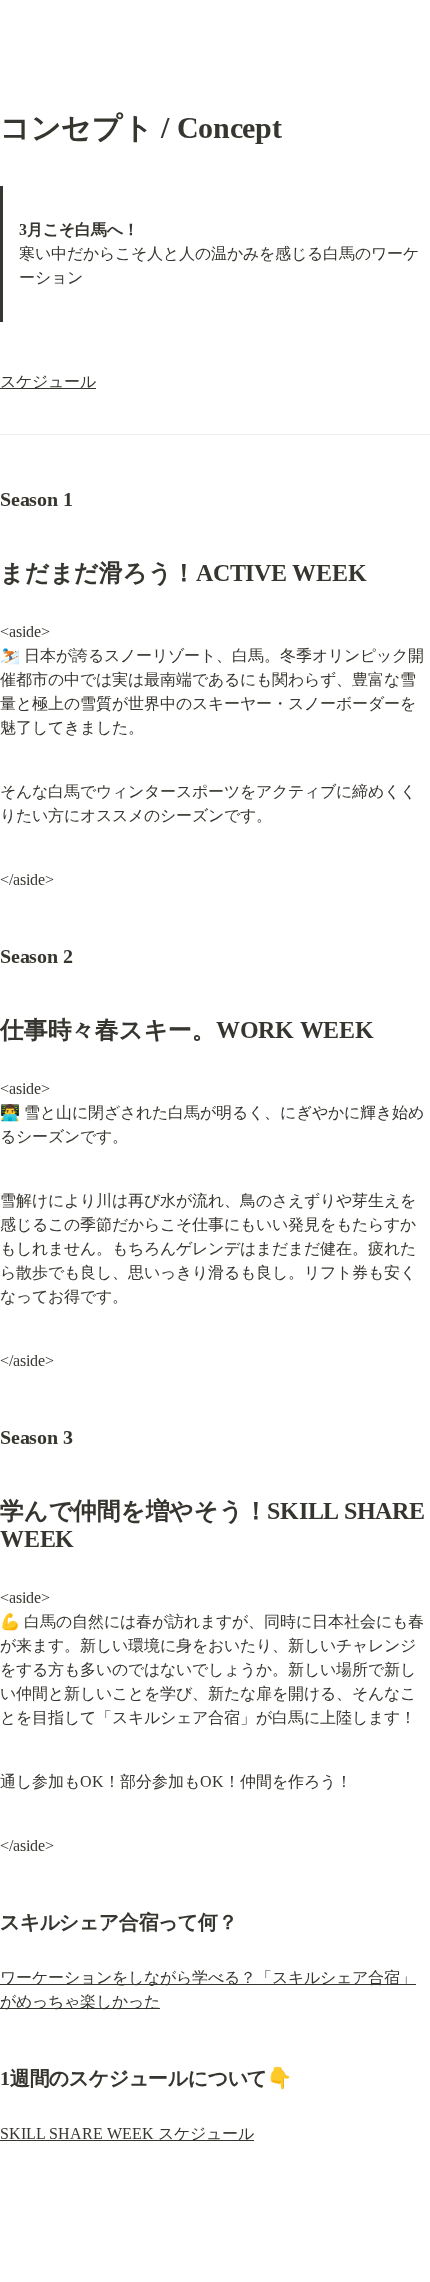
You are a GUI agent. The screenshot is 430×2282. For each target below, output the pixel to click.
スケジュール (48, 381)
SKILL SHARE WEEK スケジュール (127, 2133)
